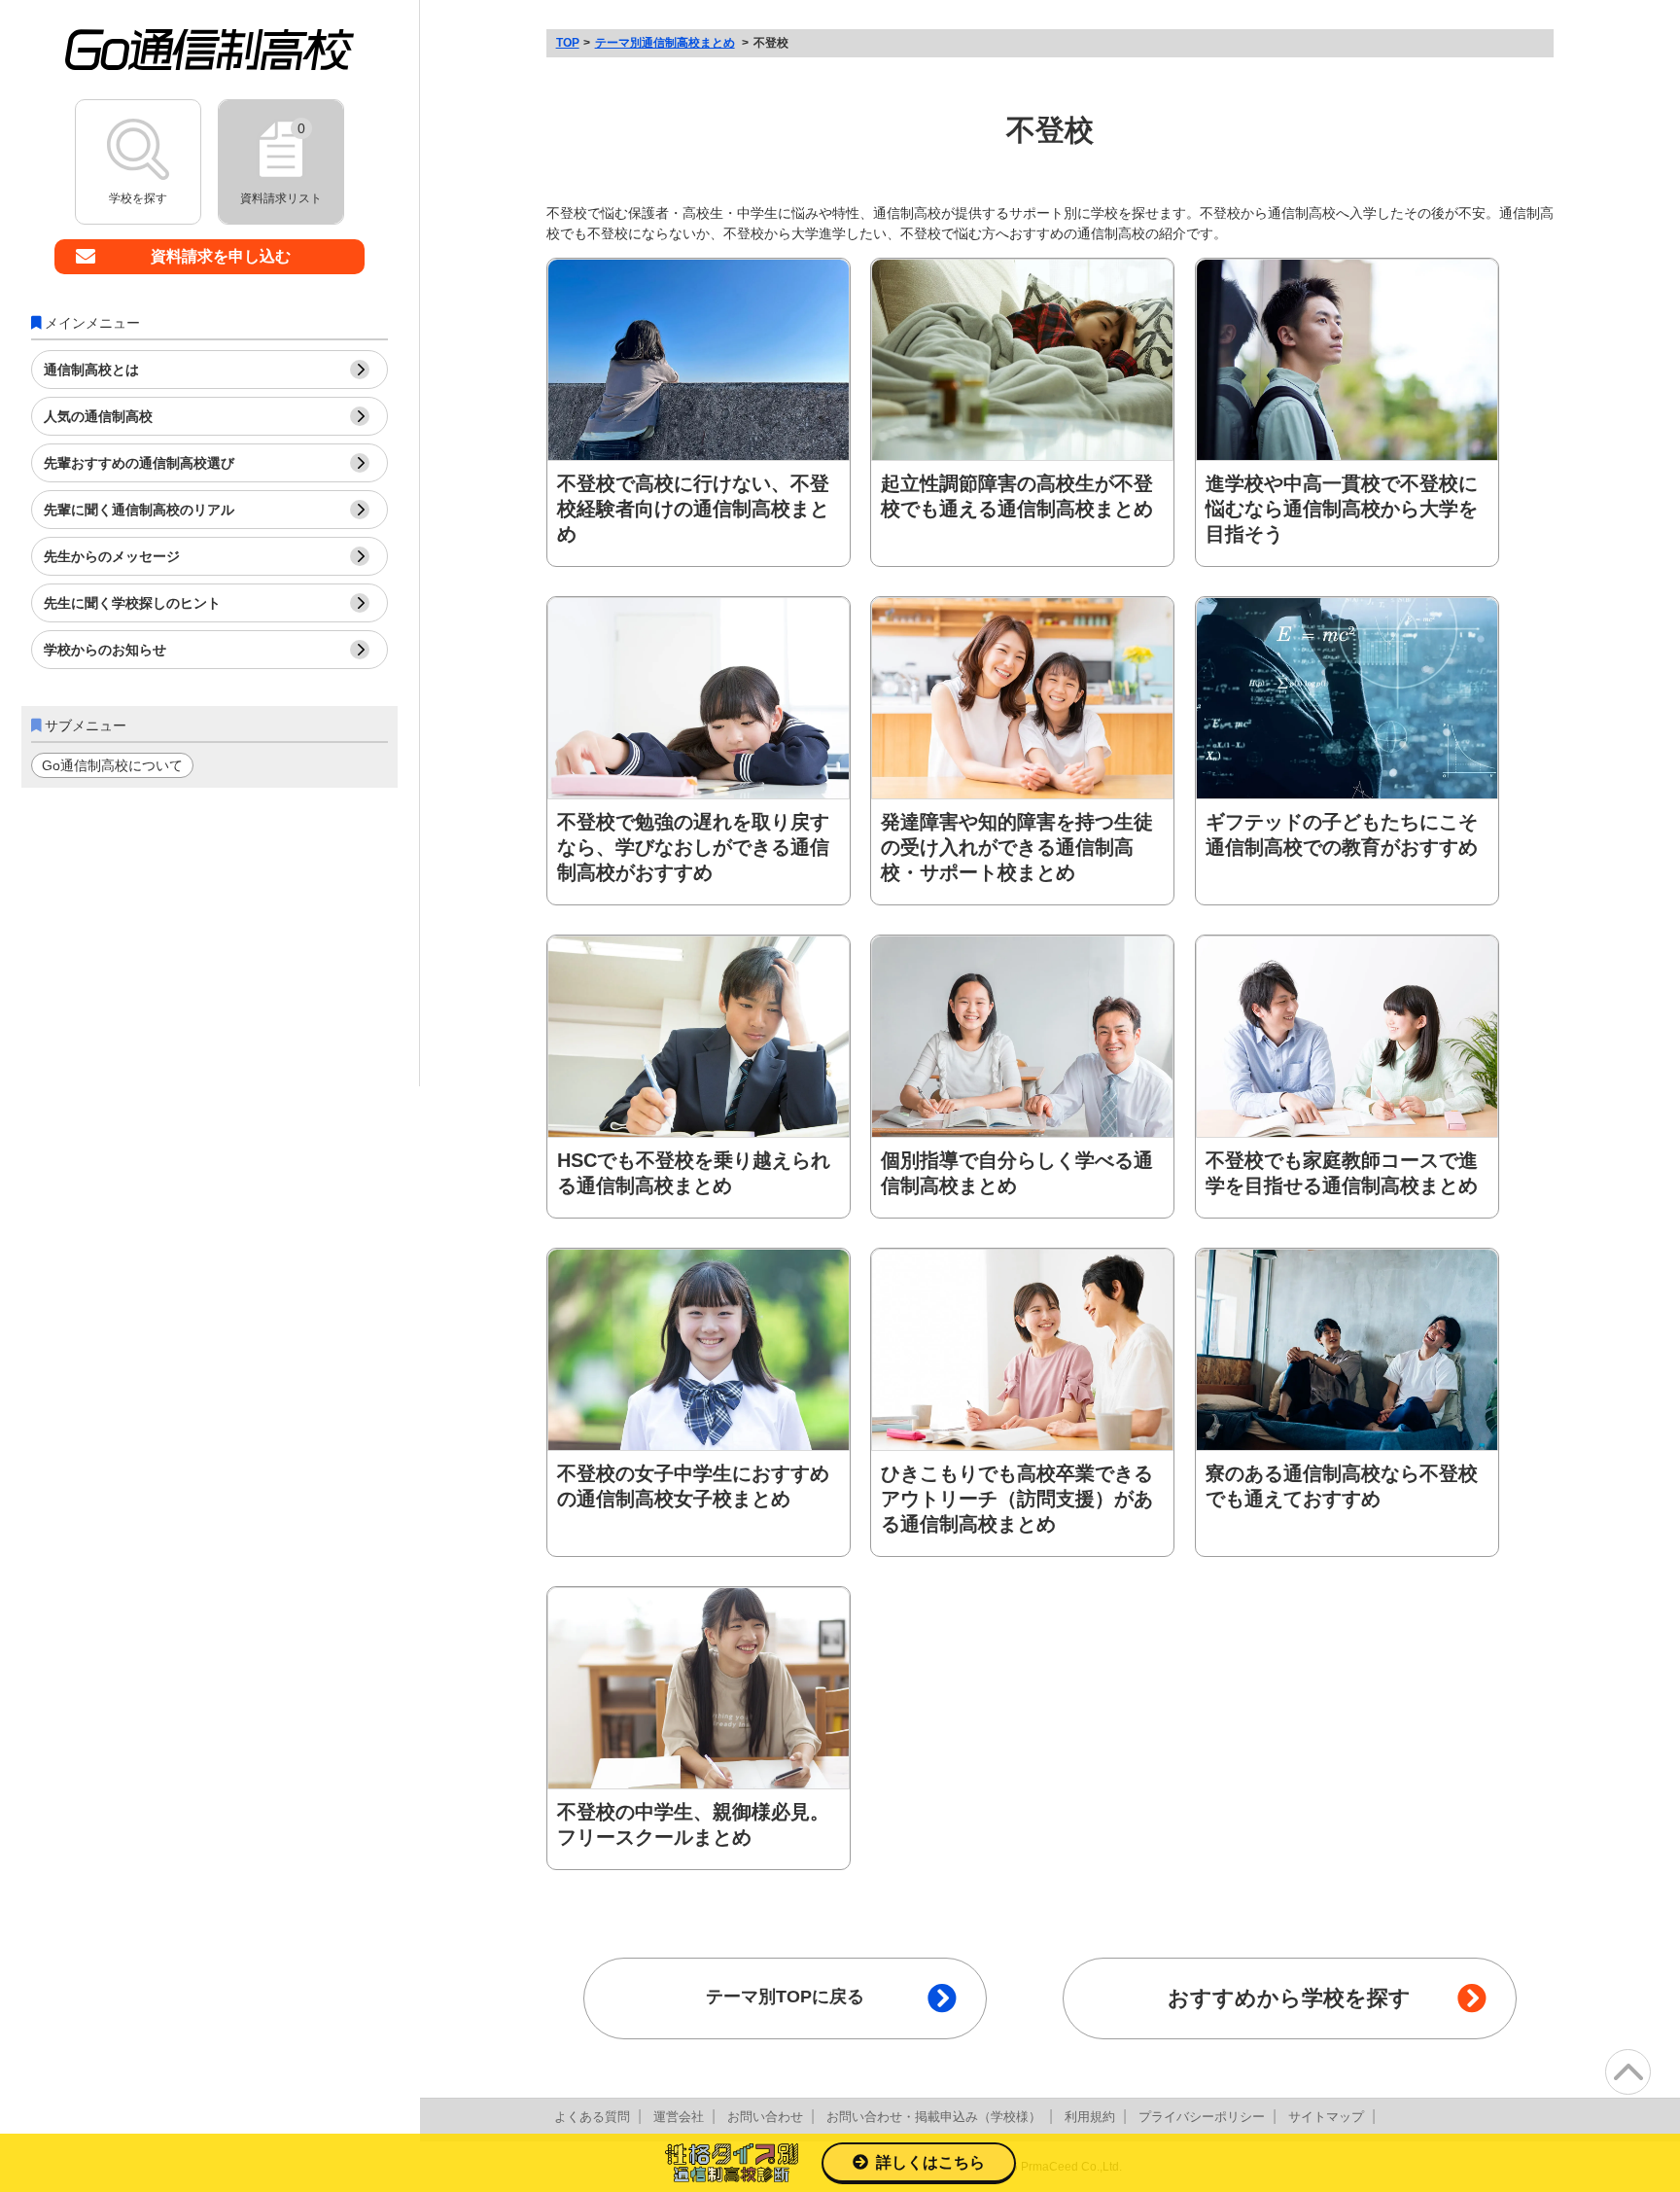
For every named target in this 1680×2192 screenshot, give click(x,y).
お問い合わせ (765, 2117)
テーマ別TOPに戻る (785, 1997)
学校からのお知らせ (105, 650)
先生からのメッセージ (112, 556)
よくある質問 (592, 2117)
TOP (568, 43)
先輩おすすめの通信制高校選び (139, 463)
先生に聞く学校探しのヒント (132, 603)
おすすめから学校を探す (1289, 1998)
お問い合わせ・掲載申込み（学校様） (934, 2117)
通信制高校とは (91, 370)
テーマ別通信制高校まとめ (665, 43)
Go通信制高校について (112, 765)
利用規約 (1090, 2117)
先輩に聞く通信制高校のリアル (139, 510)
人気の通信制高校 (98, 416)
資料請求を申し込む (221, 256)
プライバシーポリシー (1202, 2117)
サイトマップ (1326, 2117)
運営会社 (679, 2117)
